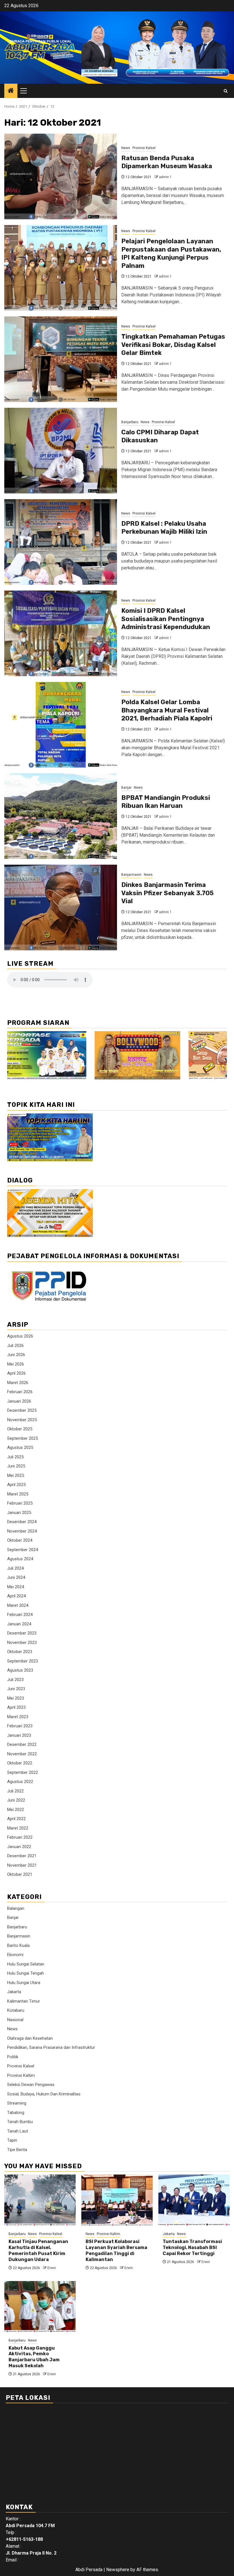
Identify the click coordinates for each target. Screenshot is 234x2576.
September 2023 (23, 1661)
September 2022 (23, 1772)
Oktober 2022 (20, 1763)
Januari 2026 (19, 1401)
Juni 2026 (16, 1355)
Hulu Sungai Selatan (26, 1964)
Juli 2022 (15, 1791)
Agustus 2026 (20, 1336)
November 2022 (22, 1754)
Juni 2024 (16, 1577)
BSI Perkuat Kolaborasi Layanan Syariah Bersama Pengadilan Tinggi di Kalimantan (116, 2250)
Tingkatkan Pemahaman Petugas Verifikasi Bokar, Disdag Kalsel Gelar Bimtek (173, 345)
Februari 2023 (20, 1726)
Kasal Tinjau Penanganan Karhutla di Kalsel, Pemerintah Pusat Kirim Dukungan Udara (38, 2250)
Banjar (126, 788)
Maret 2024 (18, 1605)
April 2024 (16, 1596)
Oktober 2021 (20, 1874)
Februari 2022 (20, 1837)
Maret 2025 (18, 1494)
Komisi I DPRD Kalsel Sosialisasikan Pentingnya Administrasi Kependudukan (166, 619)
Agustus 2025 (20, 1447)
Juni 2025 (16, 1466)
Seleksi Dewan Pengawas (31, 2085)
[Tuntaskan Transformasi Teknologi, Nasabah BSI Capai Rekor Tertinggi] (194, 2200)
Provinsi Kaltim (21, 2075)
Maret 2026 (18, 1383)
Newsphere (118, 2570)
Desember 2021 (22, 1856)
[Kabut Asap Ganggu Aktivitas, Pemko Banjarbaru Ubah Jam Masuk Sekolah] (40, 2307)
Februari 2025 (20, 1503)
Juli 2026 (15, 1346)
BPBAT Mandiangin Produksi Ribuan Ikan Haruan (166, 802)
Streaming (17, 2103)
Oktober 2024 (20, 1540)
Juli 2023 (15, 1680)
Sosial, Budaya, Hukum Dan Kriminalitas (44, 2094)
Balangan (16, 1908)
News (126, 148)
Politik (13, 2057)
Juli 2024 (15, 1568)
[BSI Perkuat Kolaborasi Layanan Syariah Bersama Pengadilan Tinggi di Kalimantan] (117, 2200)
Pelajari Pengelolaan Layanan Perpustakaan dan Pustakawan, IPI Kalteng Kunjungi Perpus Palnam (171, 253)
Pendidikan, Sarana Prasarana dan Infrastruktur (51, 2047)
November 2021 (22, 1865)
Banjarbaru (130, 422)
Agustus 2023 (20, 1670)
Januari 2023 (19, 1735)
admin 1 (165, 177)
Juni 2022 (16, 1800)
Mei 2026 (16, 1364)
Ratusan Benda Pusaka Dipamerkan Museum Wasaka (167, 162)
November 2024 (22, 1531)
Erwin (52, 2268)
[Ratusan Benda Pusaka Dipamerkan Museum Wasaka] (61, 176)
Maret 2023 (18, 1717)
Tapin (12, 2140)
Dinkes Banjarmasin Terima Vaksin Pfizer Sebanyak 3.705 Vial (168, 893)
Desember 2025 (22, 1410)
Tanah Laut (18, 2131)
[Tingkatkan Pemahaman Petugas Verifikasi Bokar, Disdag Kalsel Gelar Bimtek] (61, 359)
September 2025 (23, 1438)
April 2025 (16, 1485)
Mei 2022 (16, 1810)
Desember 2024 (22, 1522)
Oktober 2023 (20, 1652)
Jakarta (14, 1992)
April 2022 (16, 1819)
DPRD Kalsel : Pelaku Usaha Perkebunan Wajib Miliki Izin (164, 528)
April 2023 (16, 1707)
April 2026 (16, 1373)
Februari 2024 (20, 1615)
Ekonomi (15, 1955)
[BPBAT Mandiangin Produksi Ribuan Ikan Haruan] (61, 816)
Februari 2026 (20, 1392)
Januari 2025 (19, 1513)
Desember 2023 (22, 1633)
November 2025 (22, 1420)
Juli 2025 (15, 1457)
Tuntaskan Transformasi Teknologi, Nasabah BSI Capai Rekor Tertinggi (192, 2247)
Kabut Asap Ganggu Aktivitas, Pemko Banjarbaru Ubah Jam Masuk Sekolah (34, 2357)
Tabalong (16, 2113)
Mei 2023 (16, 1698)
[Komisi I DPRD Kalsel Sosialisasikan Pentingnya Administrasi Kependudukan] (61, 633)
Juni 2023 (16, 1689)
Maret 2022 (18, 1828)
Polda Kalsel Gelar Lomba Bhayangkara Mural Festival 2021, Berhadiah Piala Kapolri (167, 710)
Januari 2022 (19, 1847)
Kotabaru (16, 2010)
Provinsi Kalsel (144, 148)
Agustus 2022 (20, 1782)
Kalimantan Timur (24, 2001)
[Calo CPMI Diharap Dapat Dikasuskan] (61, 451)
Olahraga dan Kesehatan (30, 2038)
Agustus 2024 (20, 1559)
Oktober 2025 (20, 1429)
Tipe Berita (17, 2150)
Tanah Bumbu (20, 2122)
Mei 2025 (16, 1475)
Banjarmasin (131, 875)
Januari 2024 (19, 1624)
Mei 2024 (16, 1587)
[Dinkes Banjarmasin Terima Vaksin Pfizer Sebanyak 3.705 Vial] (61, 907)
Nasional (15, 2020)
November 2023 (22, 1643)
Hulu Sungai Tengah (26, 1973)
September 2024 (23, 1550)
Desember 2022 (22, 1744)
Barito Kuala (18, 1945)
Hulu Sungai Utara (24, 1983)
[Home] (11, 91)
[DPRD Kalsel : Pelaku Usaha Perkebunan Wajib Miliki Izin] (61, 542)
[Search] (226, 91)
